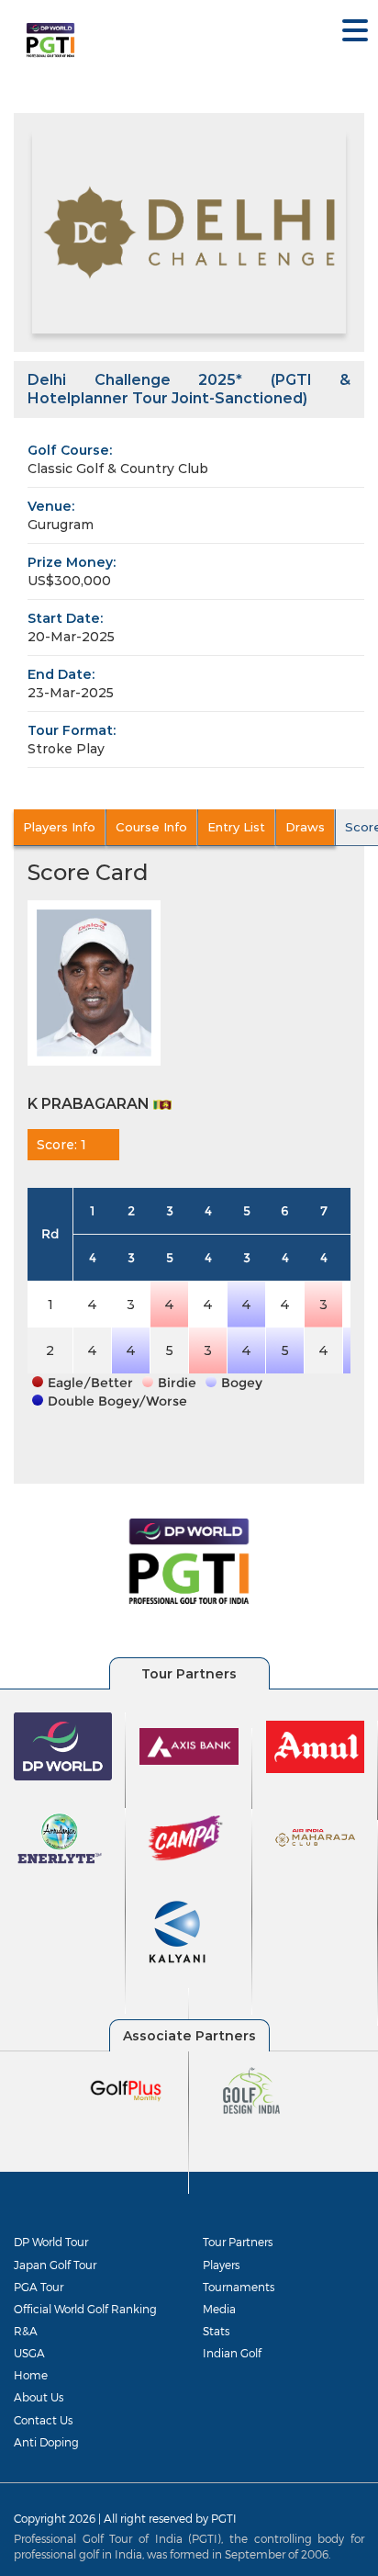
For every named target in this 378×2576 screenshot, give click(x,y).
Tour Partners (238, 2242)
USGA (29, 2353)
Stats (216, 2331)
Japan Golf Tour (55, 2265)
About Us (39, 2397)
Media (219, 2309)
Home (31, 2375)
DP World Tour (51, 2242)
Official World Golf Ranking (85, 2309)
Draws (305, 827)
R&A (26, 2331)
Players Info (59, 827)
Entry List (236, 827)
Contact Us (43, 2420)
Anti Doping (46, 2442)
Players (221, 2265)
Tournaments (239, 2287)
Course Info (151, 827)
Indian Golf (232, 2353)
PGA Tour (39, 2287)
